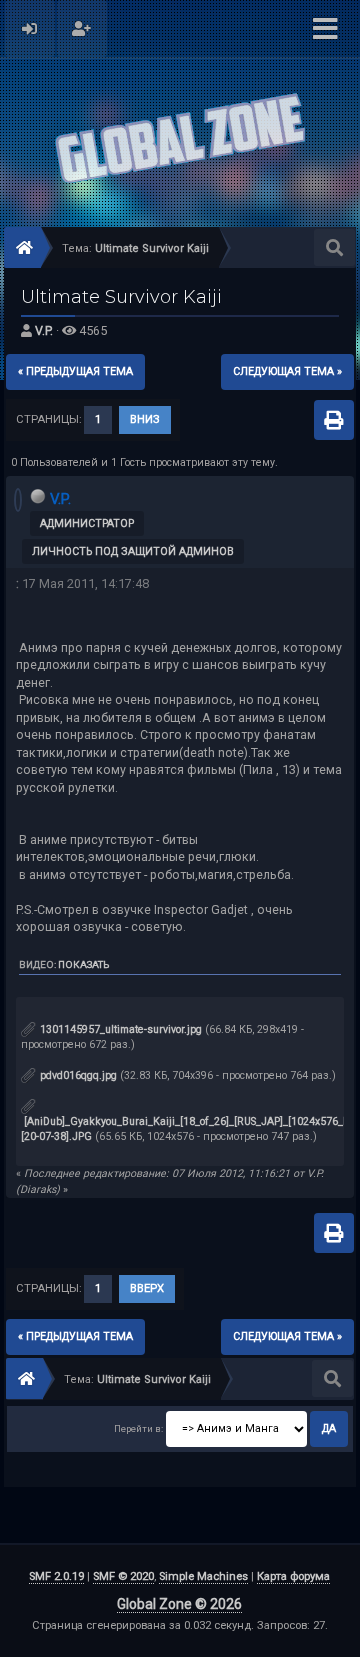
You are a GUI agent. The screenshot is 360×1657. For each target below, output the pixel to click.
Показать (83, 964)
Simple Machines (203, 1576)
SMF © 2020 (123, 1576)
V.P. (44, 330)
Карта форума (293, 1576)
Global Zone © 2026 (179, 1604)
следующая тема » (287, 371)
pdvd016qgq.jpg (77, 1075)
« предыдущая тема (75, 371)
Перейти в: (138, 1428)
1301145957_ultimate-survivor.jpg (119, 1029)
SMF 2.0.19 (56, 1576)
